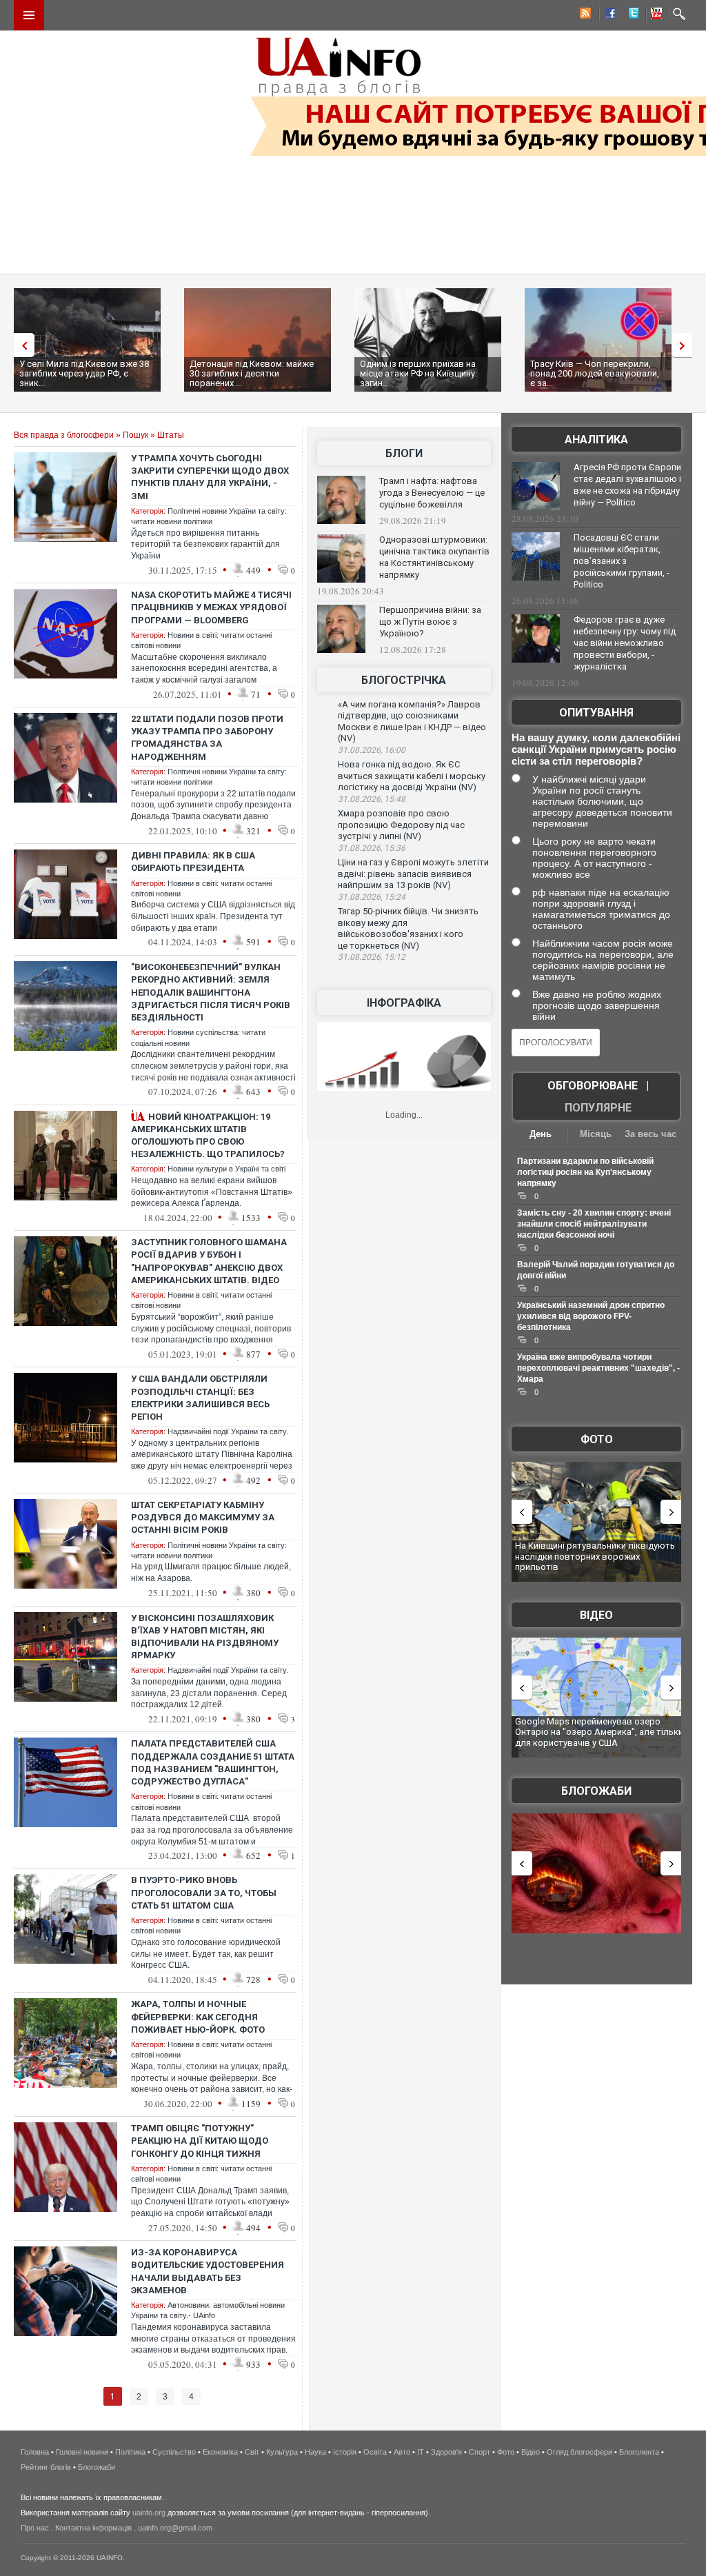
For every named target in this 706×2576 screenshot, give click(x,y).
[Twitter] (631, 15)
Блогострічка (404, 680)
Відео (596, 1615)
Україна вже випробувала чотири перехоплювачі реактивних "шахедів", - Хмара (598, 1368)
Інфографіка (404, 1003)
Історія (345, 2452)
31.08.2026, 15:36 (372, 848)
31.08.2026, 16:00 (372, 750)
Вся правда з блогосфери (64, 435)
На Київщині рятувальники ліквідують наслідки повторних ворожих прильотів (595, 1556)
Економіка (220, 2452)
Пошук (135, 435)
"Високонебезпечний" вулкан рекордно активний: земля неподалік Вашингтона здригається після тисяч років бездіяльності (211, 992)
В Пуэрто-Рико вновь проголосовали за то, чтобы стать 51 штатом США (204, 1892)
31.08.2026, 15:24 (372, 897)
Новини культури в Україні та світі (226, 1169)
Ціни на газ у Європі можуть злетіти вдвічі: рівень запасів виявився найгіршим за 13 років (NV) (413, 874)
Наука (315, 2452)
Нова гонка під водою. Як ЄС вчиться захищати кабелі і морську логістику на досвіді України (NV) (412, 776)
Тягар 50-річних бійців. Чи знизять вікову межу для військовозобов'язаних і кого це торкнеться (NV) (408, 928)
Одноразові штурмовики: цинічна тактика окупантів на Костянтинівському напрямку (434, 557)
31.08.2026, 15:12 (372, 957)
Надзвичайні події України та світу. (228, 1431)
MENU (29, 15)
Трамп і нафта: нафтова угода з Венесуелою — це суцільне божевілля (432, 493)
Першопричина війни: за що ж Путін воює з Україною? (430, 622)
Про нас (35, 2528)
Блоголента (639, 2452)
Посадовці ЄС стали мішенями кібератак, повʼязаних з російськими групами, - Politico (622, 561)
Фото (597, 1439)
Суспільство (174, 2452)
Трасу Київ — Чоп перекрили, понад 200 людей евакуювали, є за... (595, 373)
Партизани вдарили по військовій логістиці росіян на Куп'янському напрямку (585, 1172)
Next (685, 345)
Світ (252, 2452)
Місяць (596, 1134)
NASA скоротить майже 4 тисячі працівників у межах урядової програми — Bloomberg (211, 607)
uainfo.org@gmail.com (175, 2528)
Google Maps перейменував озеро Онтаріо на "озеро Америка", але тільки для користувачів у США (599, 1732)
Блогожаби (596, 1791)
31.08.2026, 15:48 (372, 799)
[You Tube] (654, 15)
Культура (282, 2452)
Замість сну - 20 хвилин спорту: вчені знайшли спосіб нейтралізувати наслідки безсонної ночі (594, 1224)
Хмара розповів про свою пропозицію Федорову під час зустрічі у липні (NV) (401, 825)
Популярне (598, 1108)
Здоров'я (446, 2452)
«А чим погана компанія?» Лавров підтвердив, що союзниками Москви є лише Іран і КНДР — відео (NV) (412, 722)
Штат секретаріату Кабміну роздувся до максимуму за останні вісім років (203, 1517)
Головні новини (82, 2452)
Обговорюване (593, 1086)
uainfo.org (149, 2513)
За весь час (650, 1134)
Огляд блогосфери (579, 2452)
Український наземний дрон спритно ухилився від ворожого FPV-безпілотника (591, 1316)
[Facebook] (607, 15)
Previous (21, 345)
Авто (402, 2452)
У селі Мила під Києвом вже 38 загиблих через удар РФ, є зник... (84, 373)
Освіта (375, 2452)
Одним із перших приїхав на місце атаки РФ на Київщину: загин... (418, 373)
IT (421, 2452)
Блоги (404, 453)
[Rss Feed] (584, 15)
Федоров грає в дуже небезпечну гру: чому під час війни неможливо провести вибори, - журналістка (625, 643)
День (541, 1134)
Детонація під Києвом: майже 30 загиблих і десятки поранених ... (252, 373)
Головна (35, 2452)
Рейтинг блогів (46, 2467)
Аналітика (596, 440)
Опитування (596, 713)
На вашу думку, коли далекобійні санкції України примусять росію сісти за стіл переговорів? (596, 749)
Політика (130, 2452)
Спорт (480, 2452)
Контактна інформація (93, 2528)
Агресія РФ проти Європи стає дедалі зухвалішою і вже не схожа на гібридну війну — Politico (627, 485)
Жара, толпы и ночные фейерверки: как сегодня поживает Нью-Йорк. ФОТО (198, 2016)
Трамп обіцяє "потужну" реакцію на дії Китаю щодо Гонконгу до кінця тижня (200, 2141)
